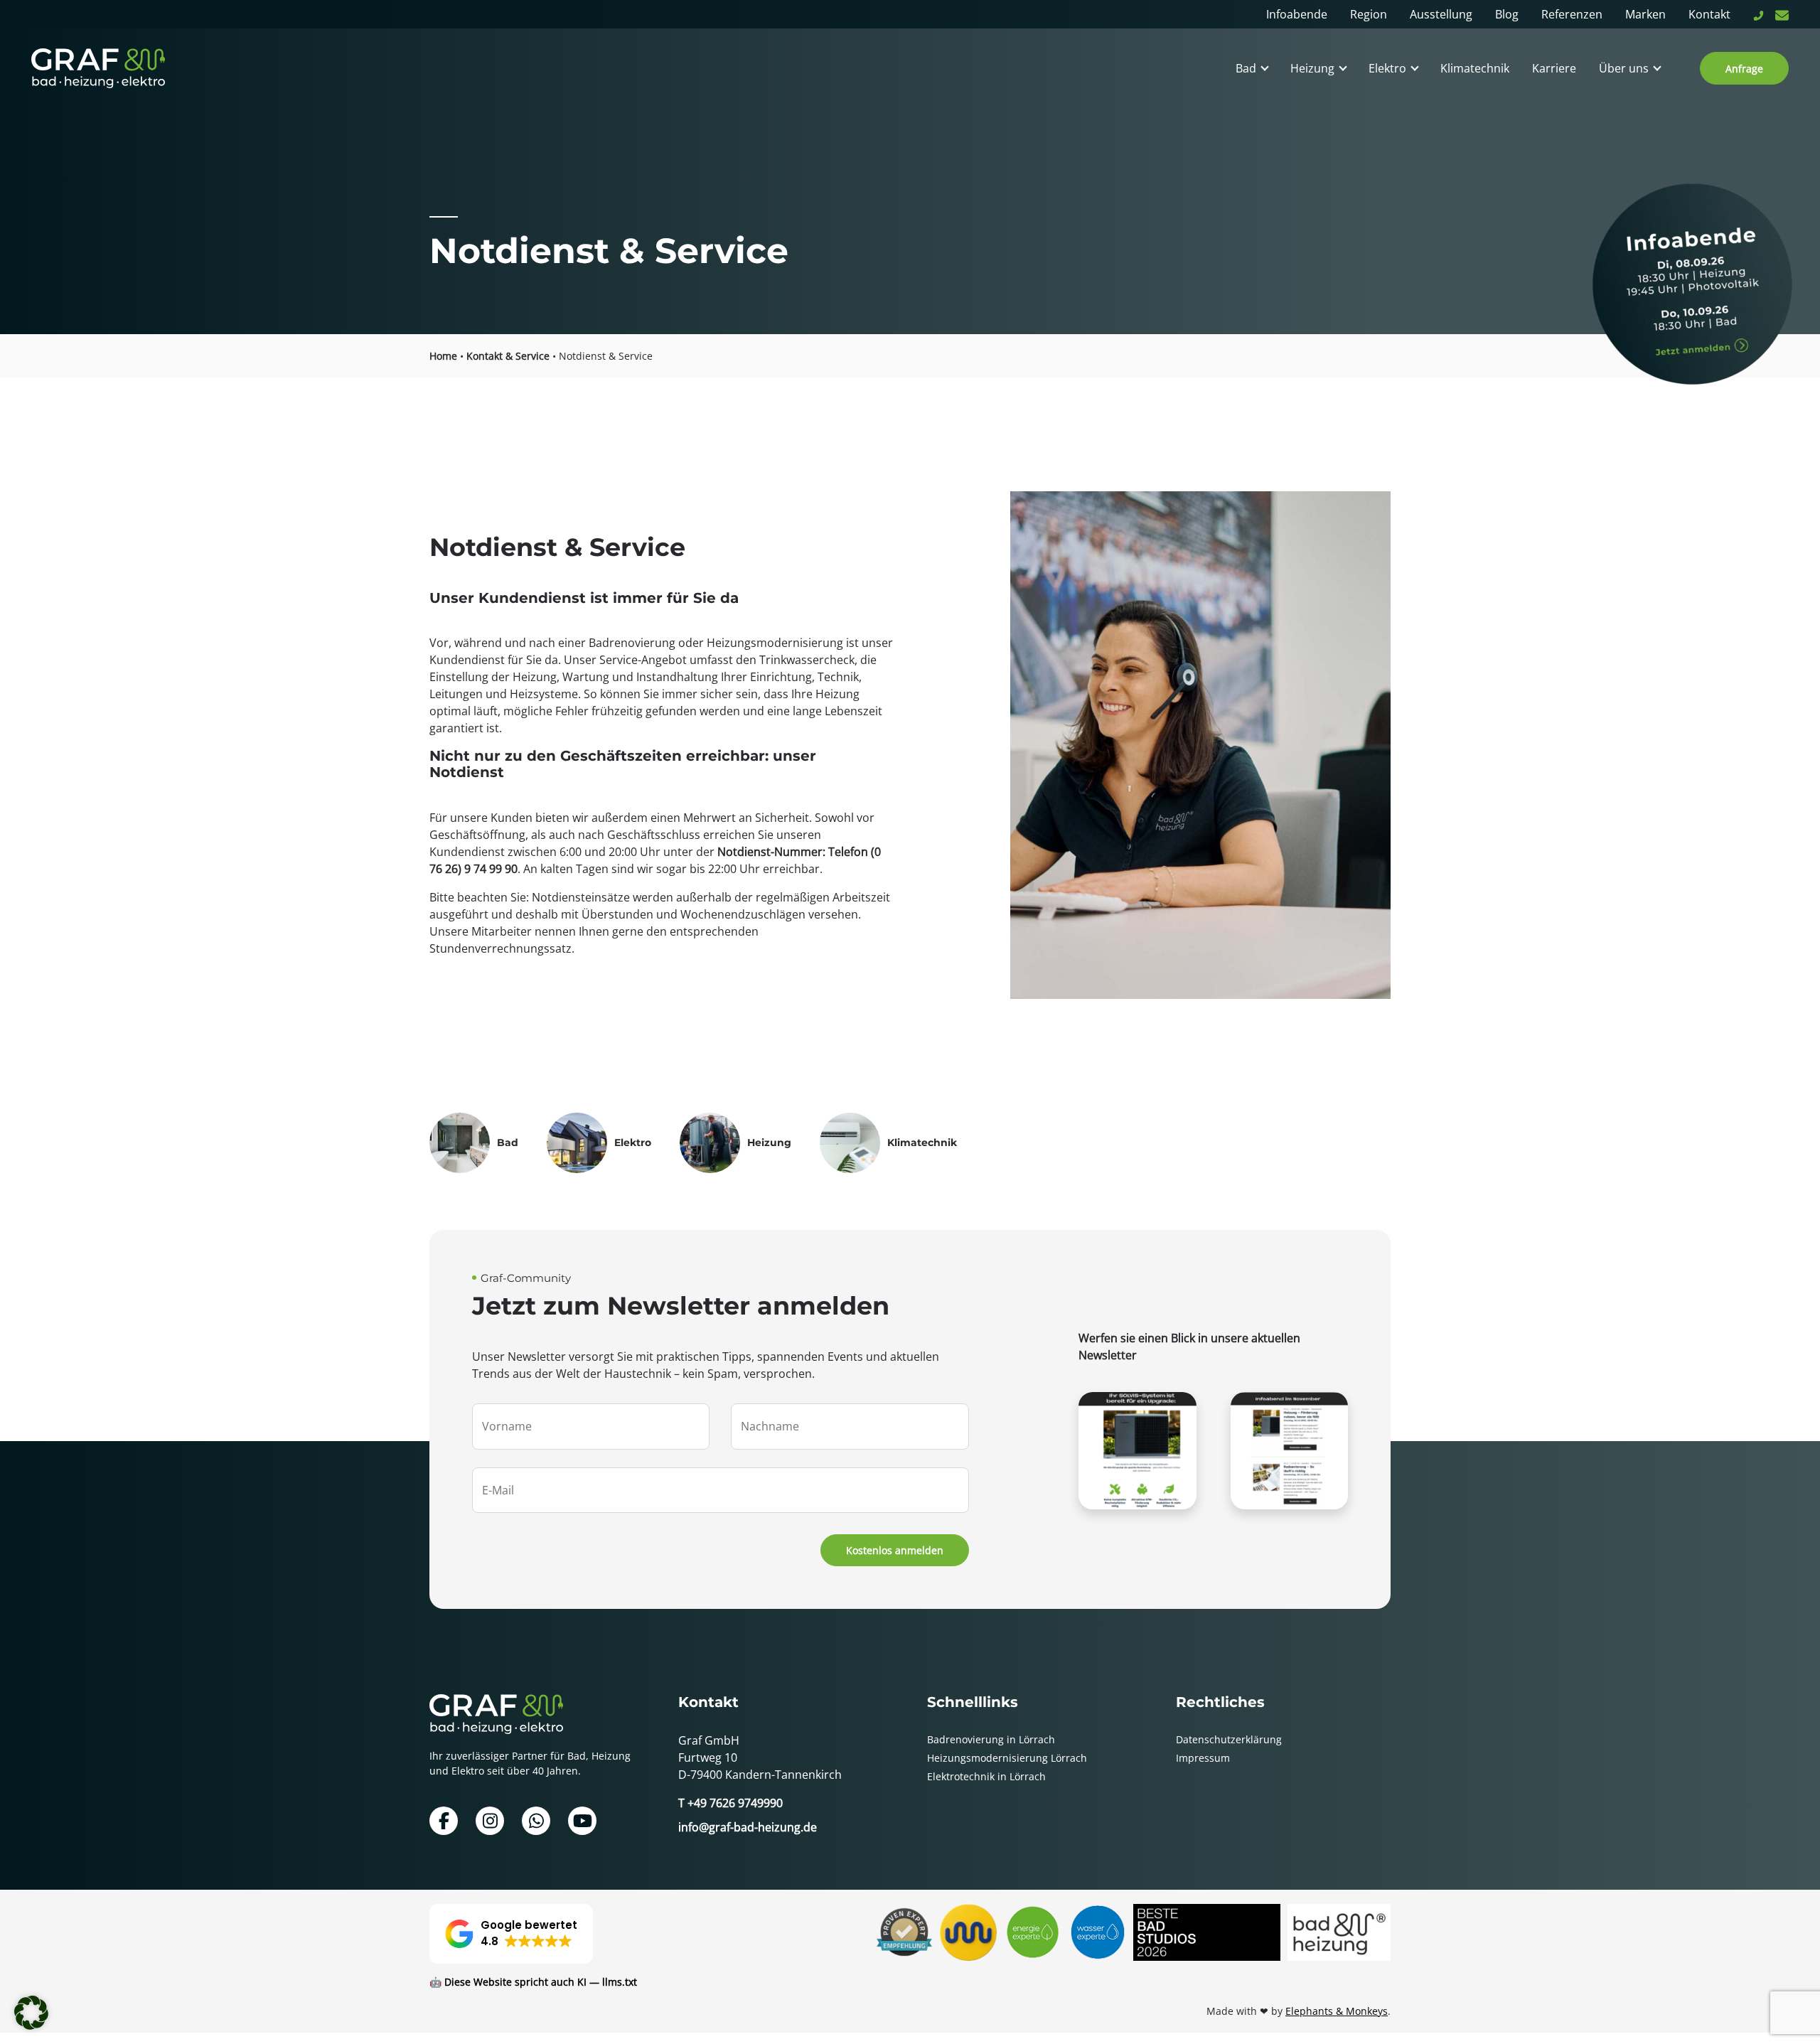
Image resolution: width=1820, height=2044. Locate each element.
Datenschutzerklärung (1229, 1739)
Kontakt (1709, 14)
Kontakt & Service (508, 356)
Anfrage (1744, 69)
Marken (1645, 14)
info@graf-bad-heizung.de (748, 1827)
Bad (1246, 68)
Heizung (1312, 68)
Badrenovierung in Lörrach (991, 1739)
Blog (1507, 14)
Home (443, 356)
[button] (511, 1934)
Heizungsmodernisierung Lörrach (1007, 1758)
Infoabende (1297, 14)
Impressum (1203, 1758)
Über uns (1624, 68)
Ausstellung (1441, 14)
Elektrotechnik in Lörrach (986, 1776)
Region (1369, 14)
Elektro (1387, 68)
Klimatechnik (1475, 68)
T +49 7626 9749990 (730, 1803)
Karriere (1554, 68)
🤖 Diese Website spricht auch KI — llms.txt (533, 1982)
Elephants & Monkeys (1337, 2011)
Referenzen (1572, 14)
